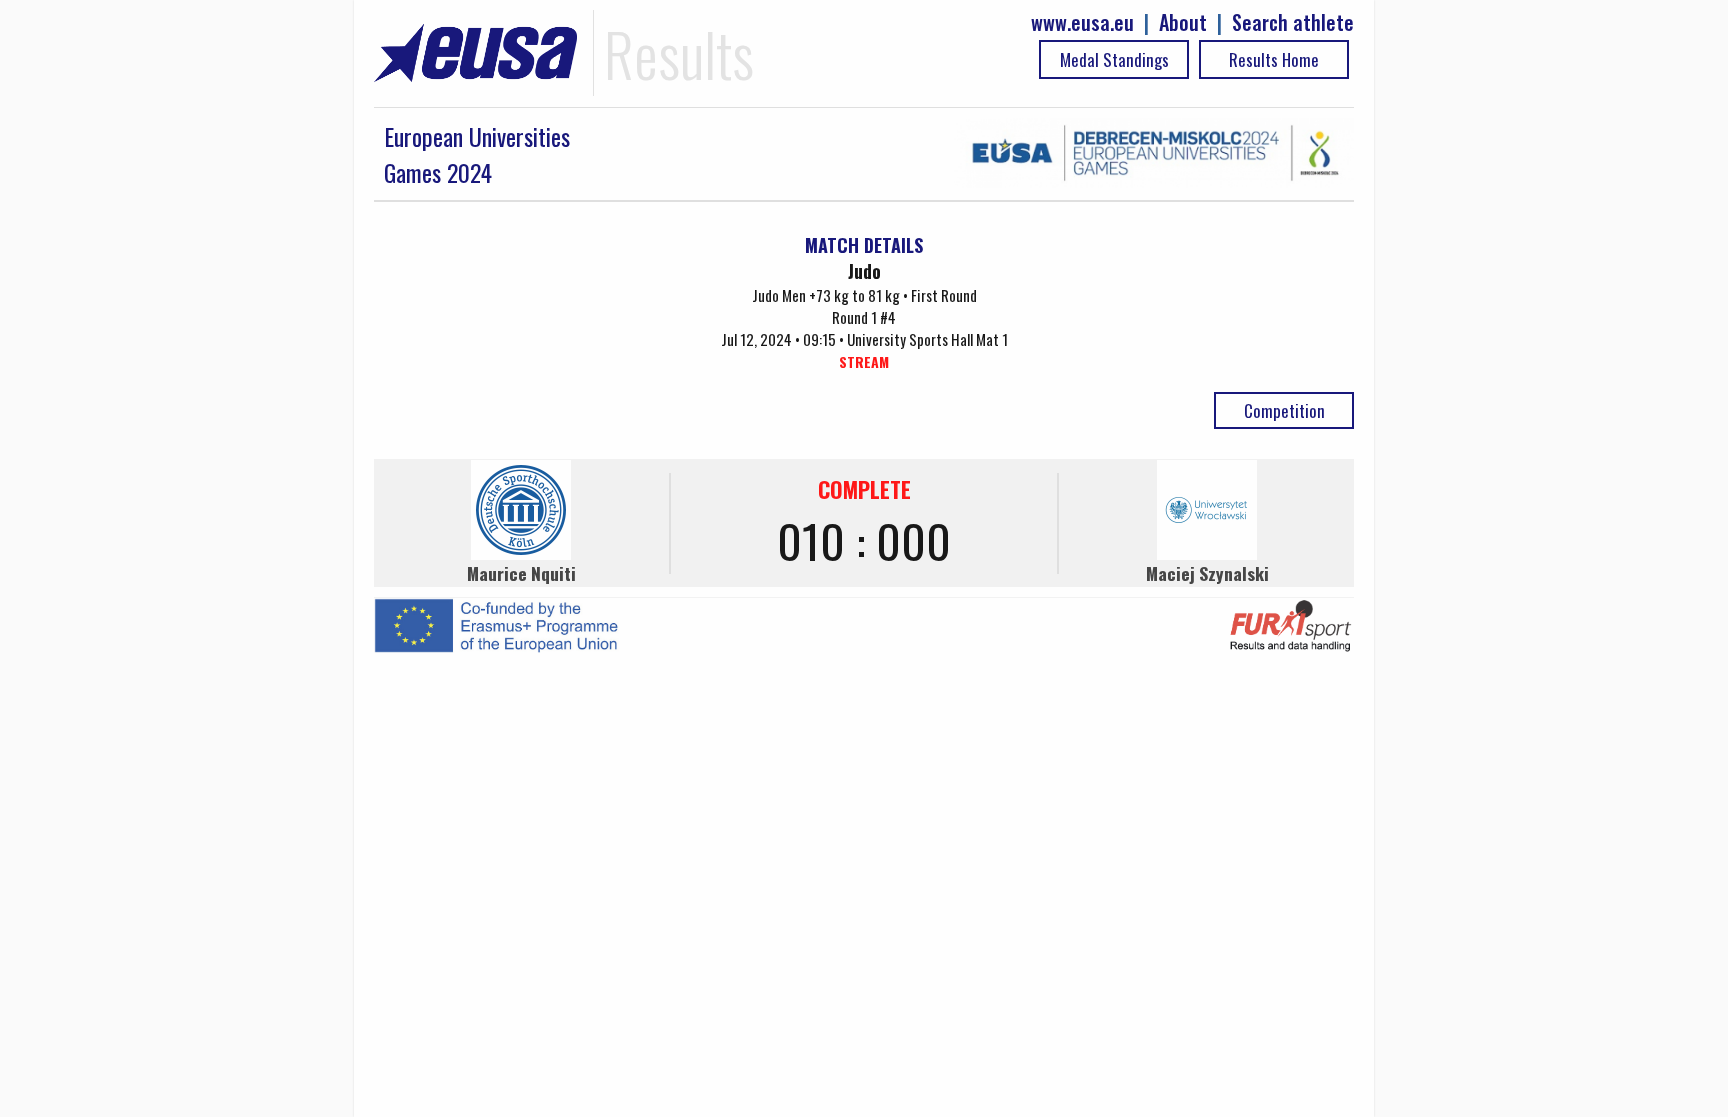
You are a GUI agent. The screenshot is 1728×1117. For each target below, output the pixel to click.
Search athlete (1293, 22)
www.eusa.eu (1082, 22)
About (1183, 22)
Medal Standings (1114, 59)
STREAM (864, 361)
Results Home (1274, 59)
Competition (1284, 410)
